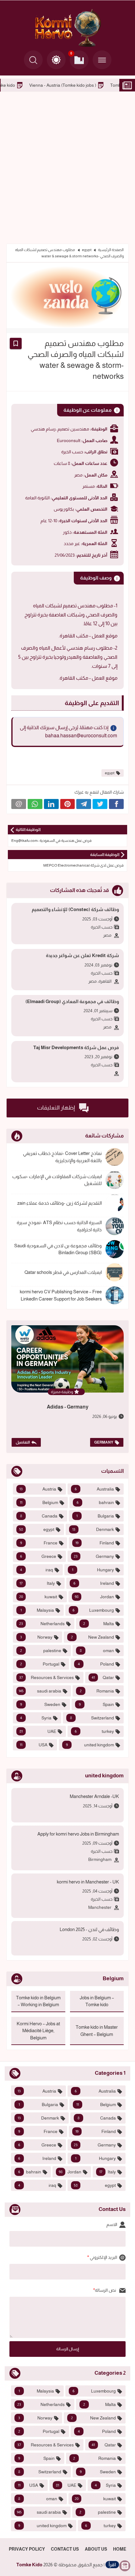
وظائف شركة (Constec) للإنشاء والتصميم (75, 909)
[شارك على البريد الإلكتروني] (19, 804)
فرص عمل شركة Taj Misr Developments (76, 1047)
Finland (95, 1543)
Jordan (94, 1597)
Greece (38, 1556)
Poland (96, 1664)
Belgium (39, 1502)
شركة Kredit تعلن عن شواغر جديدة (82, 955)
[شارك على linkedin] (51, 804)
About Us (96, 2549)
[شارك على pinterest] (68, 804)
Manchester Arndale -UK (94, 1796)
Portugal (40, 1664)
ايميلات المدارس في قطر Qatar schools (63, 1272)
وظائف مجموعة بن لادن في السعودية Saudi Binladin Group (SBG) (58, 1249)
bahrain (95, 1502)
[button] (56, 60)
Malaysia (37, 1610)
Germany (104, 1442)
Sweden (40, 1704)
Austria (38, 1489)
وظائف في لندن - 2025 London (89, 1929)
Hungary (93, 1570)
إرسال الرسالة (68, 2349)
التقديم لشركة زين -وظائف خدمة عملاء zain (59, 1203)
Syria (36, 1718)
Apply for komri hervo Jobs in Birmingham (78, 1834)
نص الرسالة (106, 2290)
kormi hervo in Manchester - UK (88, 1882)
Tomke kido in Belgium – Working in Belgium (38, 2001)
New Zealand (92, 1637)
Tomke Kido (29, 2565)
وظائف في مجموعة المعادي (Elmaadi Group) (72, 1001)
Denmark (93, 1529)
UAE (38, 1731)
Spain (97, 1704)
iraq (37, 1570)
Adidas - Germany (68, 1407)
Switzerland (92, 1718)
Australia (94, 1489)
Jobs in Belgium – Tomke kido (33, 85)
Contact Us (65, 2549)
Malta (99, 1624)
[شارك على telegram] (84, 804)
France (39, 1543)
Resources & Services (46, 1677)
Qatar (103, 1677)
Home (120, 2549)
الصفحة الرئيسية (111, 250)
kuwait (38, 1597)
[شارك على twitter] (100, 804)
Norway (36, 1637)
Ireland (94, 1583)
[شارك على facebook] (116, 804)
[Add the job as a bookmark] (16, 343)
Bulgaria (95, 1516)
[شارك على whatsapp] (35, 804)
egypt (87, 250)
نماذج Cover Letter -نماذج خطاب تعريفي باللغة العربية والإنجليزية (62, 1157)
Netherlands (42, 1624)
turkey (94, 1731)
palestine (41, 1651)
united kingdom (90, 1745)
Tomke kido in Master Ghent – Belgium (97, 2031)
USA (34, 1745)
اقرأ (112, 2565)
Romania (97, 1691)
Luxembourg (93, 1610)
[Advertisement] (67, 167)
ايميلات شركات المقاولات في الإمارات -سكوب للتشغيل (57, 1180)
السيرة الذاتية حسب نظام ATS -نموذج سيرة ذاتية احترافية (59, 1226)
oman (97, 1651)
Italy (37, 1583)
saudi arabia (40, 1691)
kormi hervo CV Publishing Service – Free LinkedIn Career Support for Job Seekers (61, 1295)
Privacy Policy (27, 2549)
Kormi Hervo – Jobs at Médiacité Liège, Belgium (38, 2031)
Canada (39, 1516)
